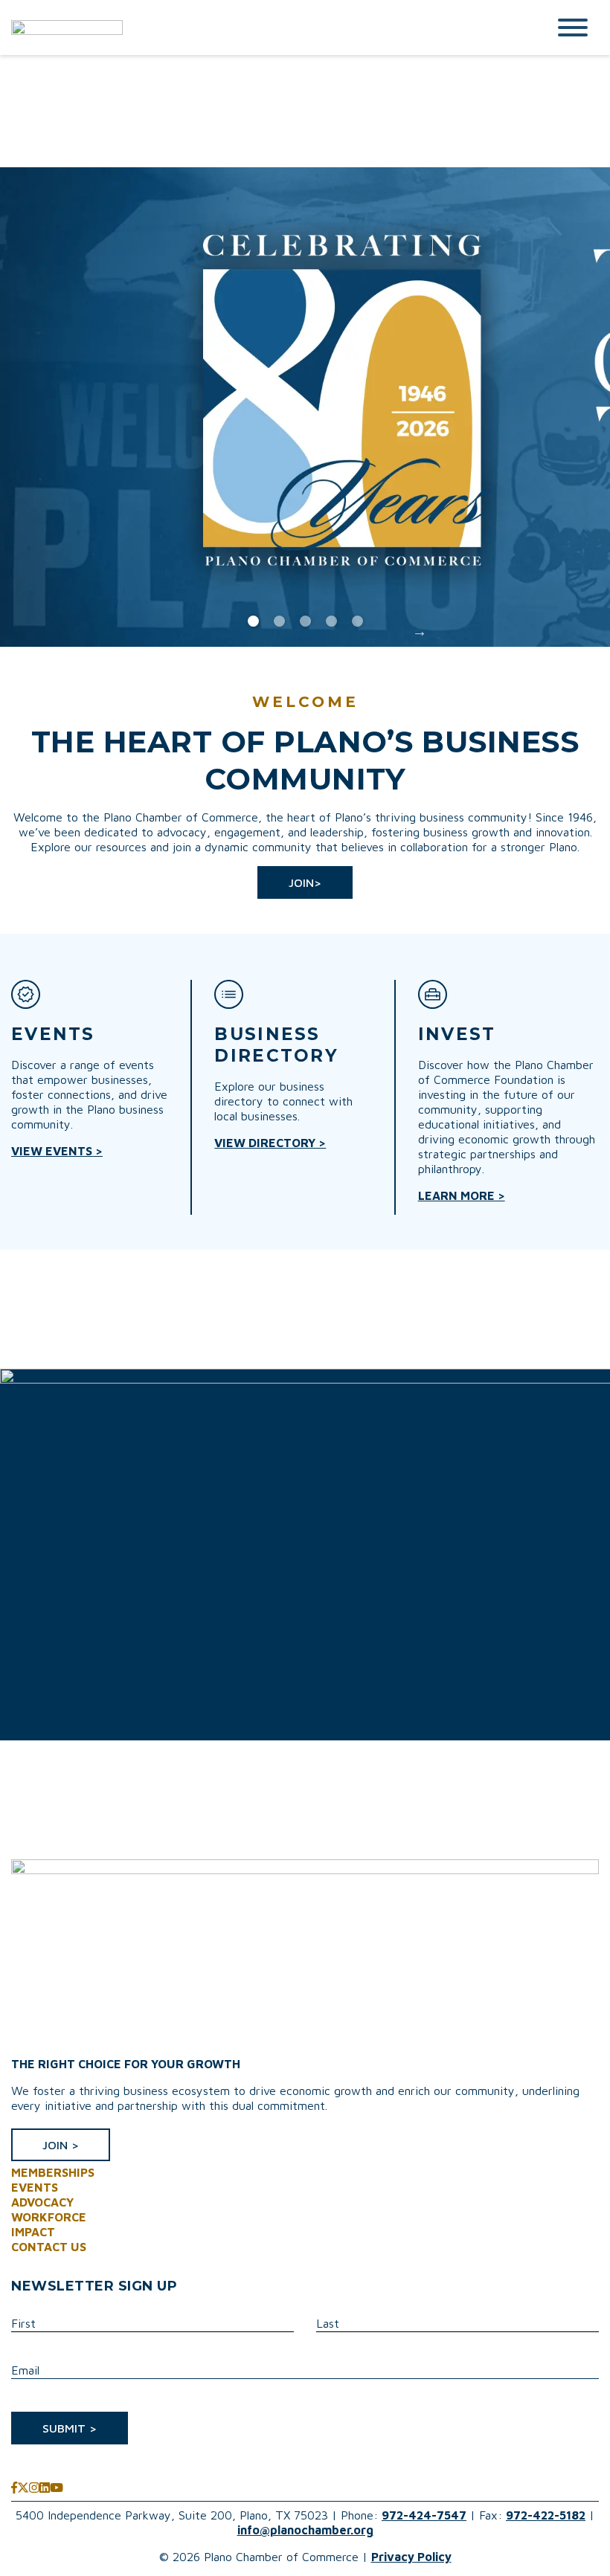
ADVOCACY (42, 2202)
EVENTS (35, 2187)
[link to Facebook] (14, 2488)
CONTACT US (49, 2247)
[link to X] (23, 2488)
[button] (305, 882)
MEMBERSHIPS (53, 2172)
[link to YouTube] (57, 2488)
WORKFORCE (49, 2217)
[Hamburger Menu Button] (573, 28)
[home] (268, 28)
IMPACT (33, 2232)
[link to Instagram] (34, 2488)
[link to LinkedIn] (45, 2488)
